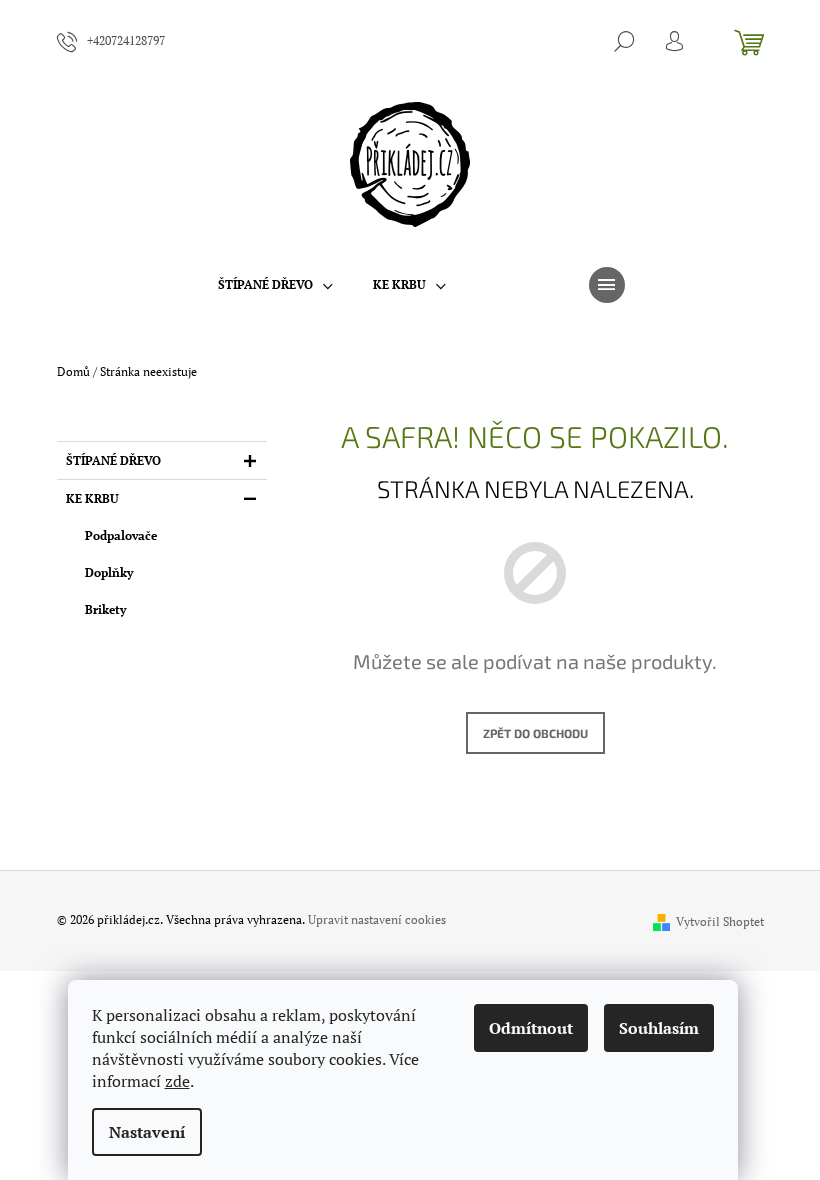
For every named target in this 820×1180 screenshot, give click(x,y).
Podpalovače (121, 535)
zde (177, 1081)
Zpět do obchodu (535, 733)
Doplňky (109, 572)
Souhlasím (659, 1028)
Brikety (105, 609)
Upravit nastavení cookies (377, 919)
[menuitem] (275, 285)
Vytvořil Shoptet (720, 921)
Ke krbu (92, 498)
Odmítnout (531, 1028)
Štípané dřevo (113, 460)
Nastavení (147, 1132)
